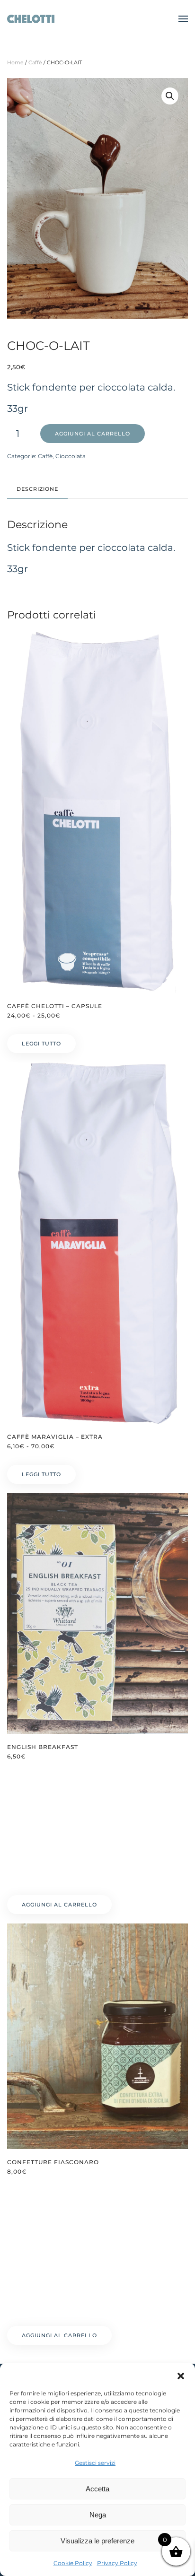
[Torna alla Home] (31, 19)
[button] (181, 2375)
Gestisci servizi (95, 2463)
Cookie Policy (73, 2563)
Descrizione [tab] (37, 489)
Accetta (97, 2489)
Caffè (35, 62)
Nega (98, 2515)
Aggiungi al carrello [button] (59, 1905)
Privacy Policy (117, 2563)
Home (15, 62)
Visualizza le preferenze (97, 2541)
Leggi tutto (41, 1044)
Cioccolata (71, 456)
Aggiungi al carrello (93, 434)
